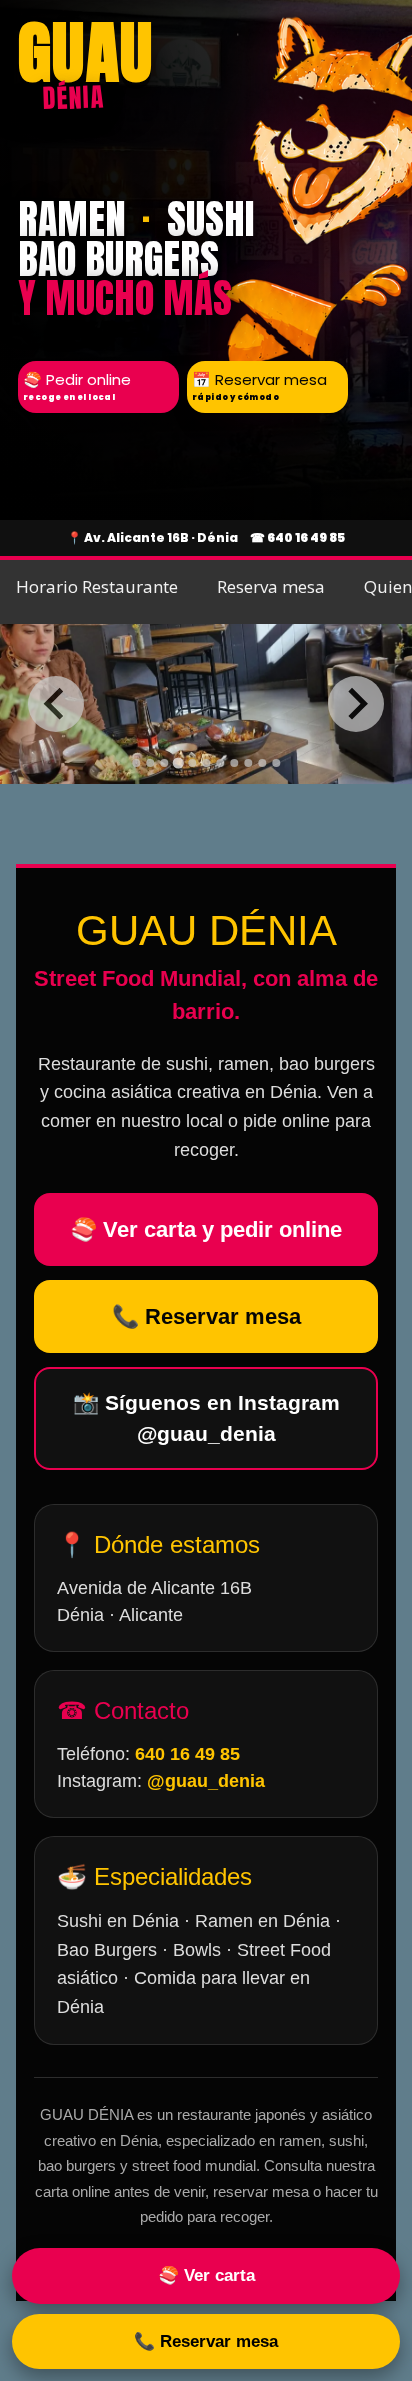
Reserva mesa (271, 586)
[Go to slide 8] (234, 763)
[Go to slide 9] (248, 763)
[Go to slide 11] (276, 763)
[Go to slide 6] (206, 763)
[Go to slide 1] (136, 763)
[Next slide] (356, 704)
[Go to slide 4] (177, 762)
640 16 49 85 (306, 537)
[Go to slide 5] (192, 763)
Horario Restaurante (97, 586)
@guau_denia (206, 1781)
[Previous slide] (56, 704)
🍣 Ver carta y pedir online (206, 1229)
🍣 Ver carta (206, 2275)
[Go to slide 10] (262, 763)
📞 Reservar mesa (206, 1316)
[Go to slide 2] (150, 763)
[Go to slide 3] (164, 763)
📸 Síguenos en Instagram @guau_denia (206, 1418)
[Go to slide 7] (220, 763)
